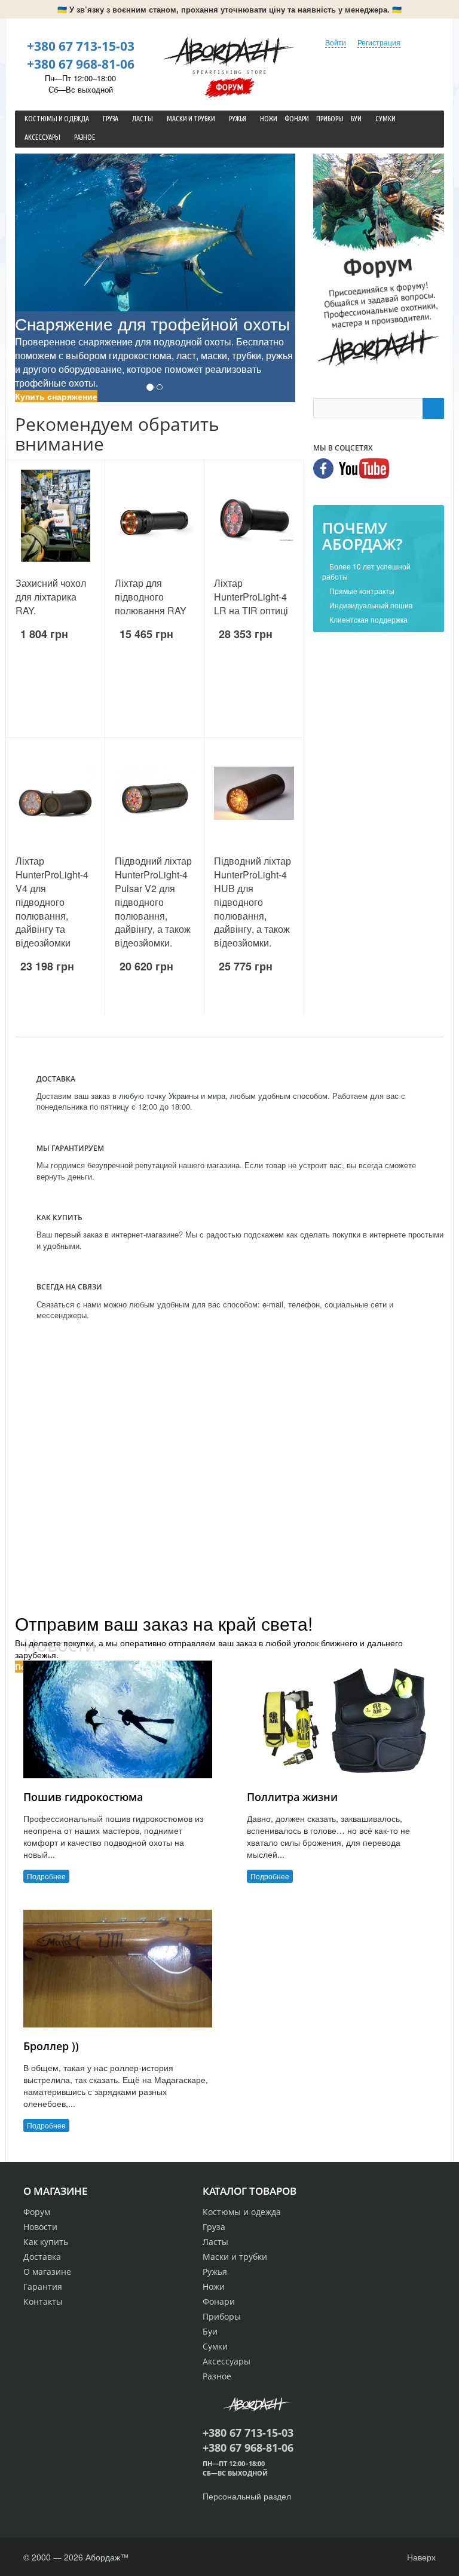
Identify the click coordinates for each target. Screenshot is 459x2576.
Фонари (219, 2301)
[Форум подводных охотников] (379, 262)
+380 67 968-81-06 (81, 64)
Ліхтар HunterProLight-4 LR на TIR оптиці (251, 597)
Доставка (42, 2257)
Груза (214, 2227)
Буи (210, 2331)
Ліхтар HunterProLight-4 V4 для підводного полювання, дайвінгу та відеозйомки (52, 902)
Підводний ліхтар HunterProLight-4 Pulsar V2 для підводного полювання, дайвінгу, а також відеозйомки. (153, 902)
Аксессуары (227, 2361)
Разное (217, 2376)
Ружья (215, 2272)
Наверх (420, 2557)
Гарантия (43, 2286)
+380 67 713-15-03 (81, 46)
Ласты (215, 2242)
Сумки (215, 2346)
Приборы (222, 2316)
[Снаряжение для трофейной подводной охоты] (155, 232)
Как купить (46, 2242)
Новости (40, 2227)
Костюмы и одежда (242, 2212)
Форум (229, 87)
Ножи (214, 2286)
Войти (336, 42)
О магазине (47, 2272)
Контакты (43, 2301)
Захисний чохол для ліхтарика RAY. (51, 597)
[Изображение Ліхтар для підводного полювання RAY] (154, 516)
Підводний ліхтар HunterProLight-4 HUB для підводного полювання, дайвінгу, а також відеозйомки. (253, 902)
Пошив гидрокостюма (83, 1797)
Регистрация (379, 42)
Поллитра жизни (292, 1797)
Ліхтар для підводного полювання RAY (151, 597)
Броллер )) (51, 2046)
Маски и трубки (235, 2257)
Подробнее (46, 1876)
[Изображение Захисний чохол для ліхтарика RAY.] (55, 516)
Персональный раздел (247, 2496)
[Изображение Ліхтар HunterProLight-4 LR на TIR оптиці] (254, 516)
